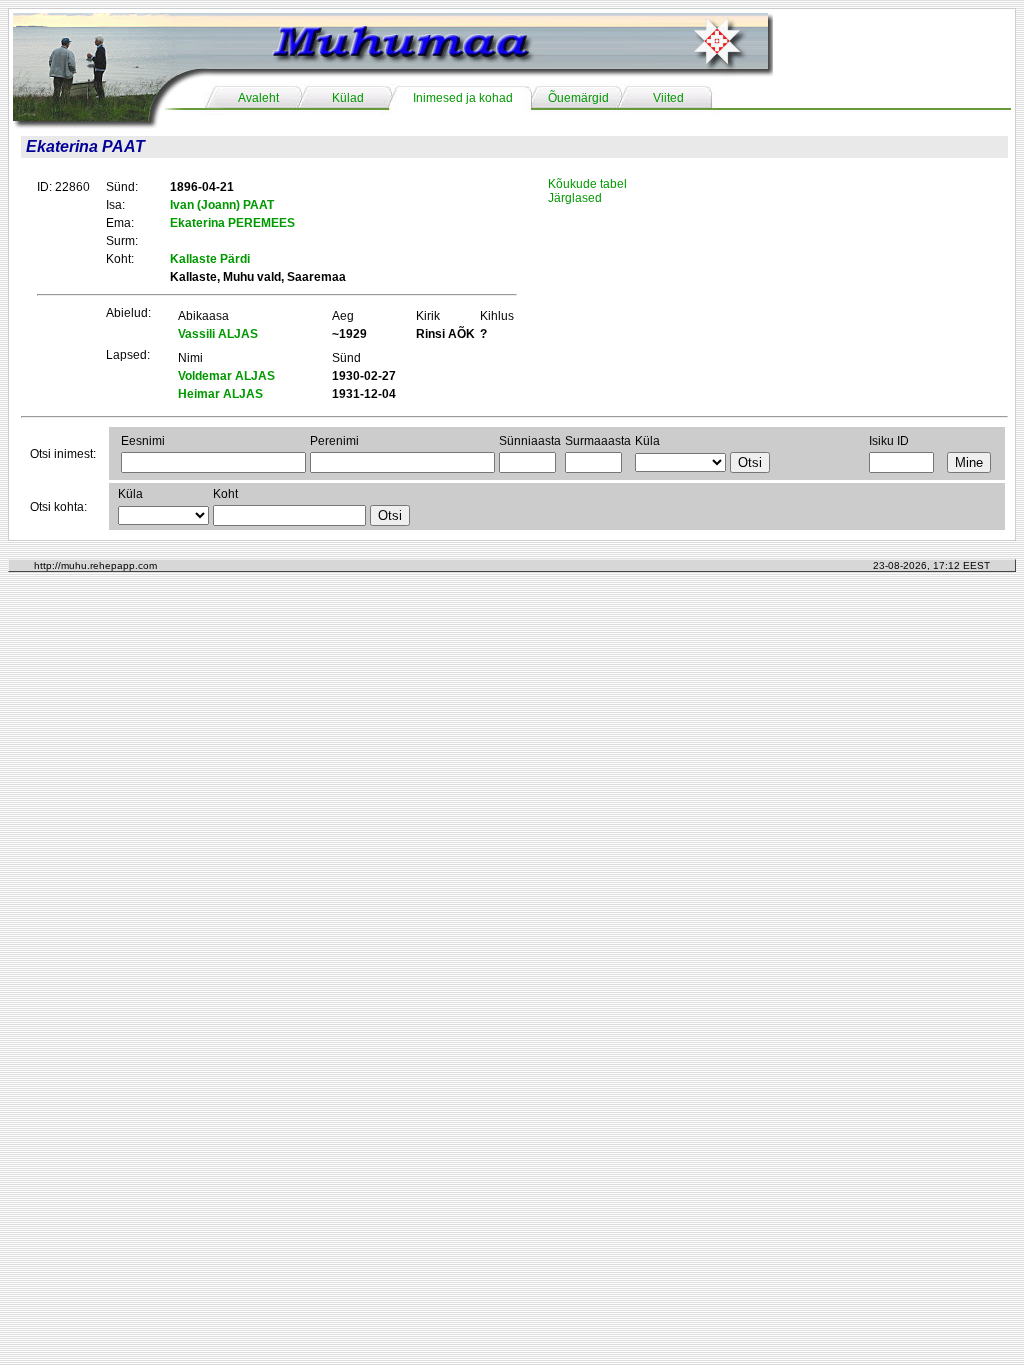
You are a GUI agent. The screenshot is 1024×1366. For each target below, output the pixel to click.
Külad (348, 98)
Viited (668, 98)
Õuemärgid (578, 98)
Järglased (575, 198)
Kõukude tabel (587, 184)
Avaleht (258, 98)
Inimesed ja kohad (463, 98)
